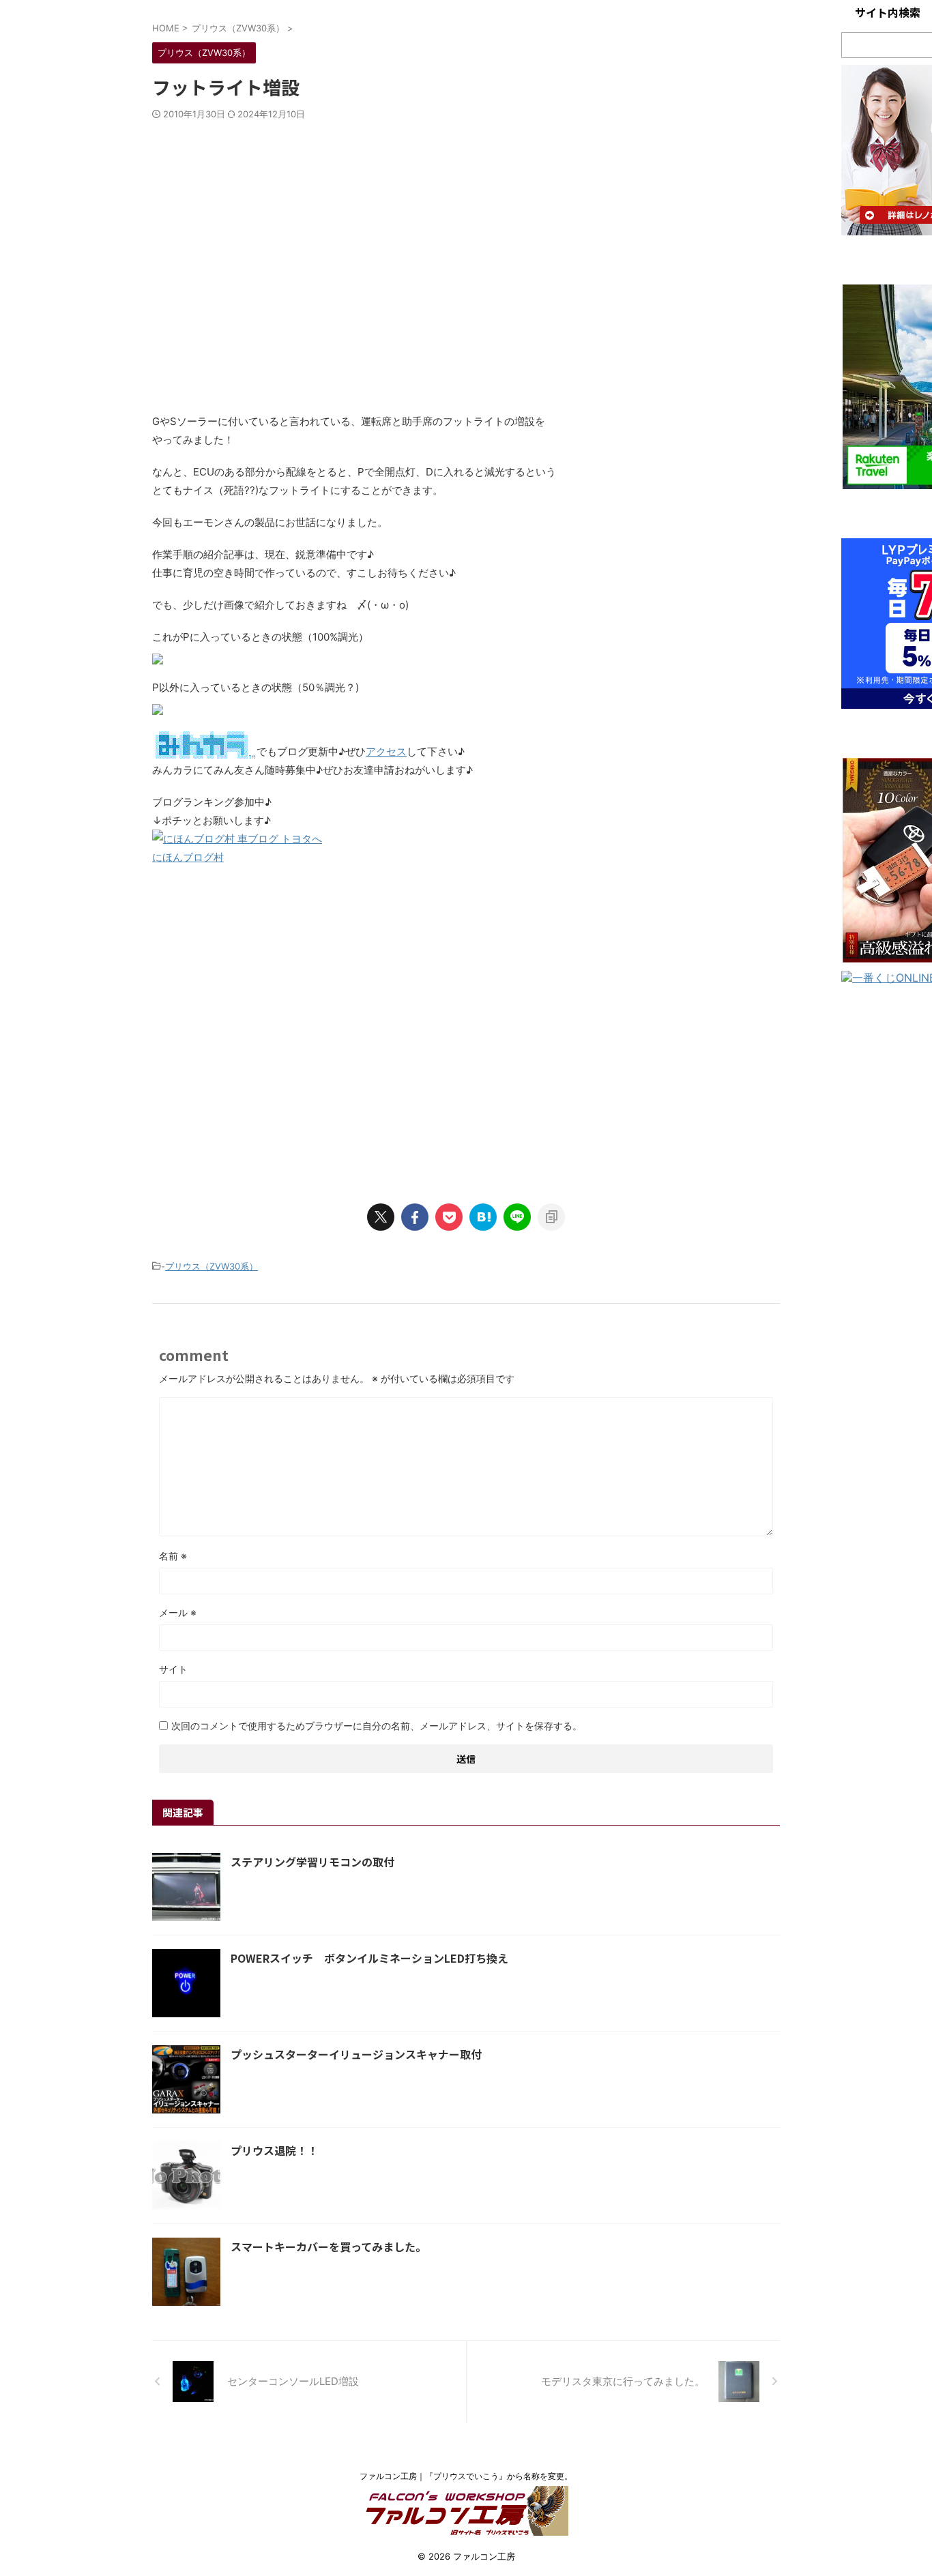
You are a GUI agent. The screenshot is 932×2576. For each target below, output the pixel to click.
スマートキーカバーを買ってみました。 (329, 2246)
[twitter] (381, 1217)
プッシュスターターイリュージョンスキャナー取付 (356, 2054)
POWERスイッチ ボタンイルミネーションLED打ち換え (369, 1958)
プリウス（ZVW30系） (212, 1266)
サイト (173, 1669)
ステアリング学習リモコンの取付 (312, 1862)
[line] (517, 1217)
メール (178, 1612)
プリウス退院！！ (274, 2150)
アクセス (386, 751)
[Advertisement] (466, 278)
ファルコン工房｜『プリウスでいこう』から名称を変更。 (466, 2476)
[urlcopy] (551, 1217)
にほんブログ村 (188, 857)
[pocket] (449, 1217)
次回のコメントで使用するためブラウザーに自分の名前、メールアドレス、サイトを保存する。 (377, 1726)
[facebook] (415, 1217)
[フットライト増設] (483, 1217)
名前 (173, 1556)
